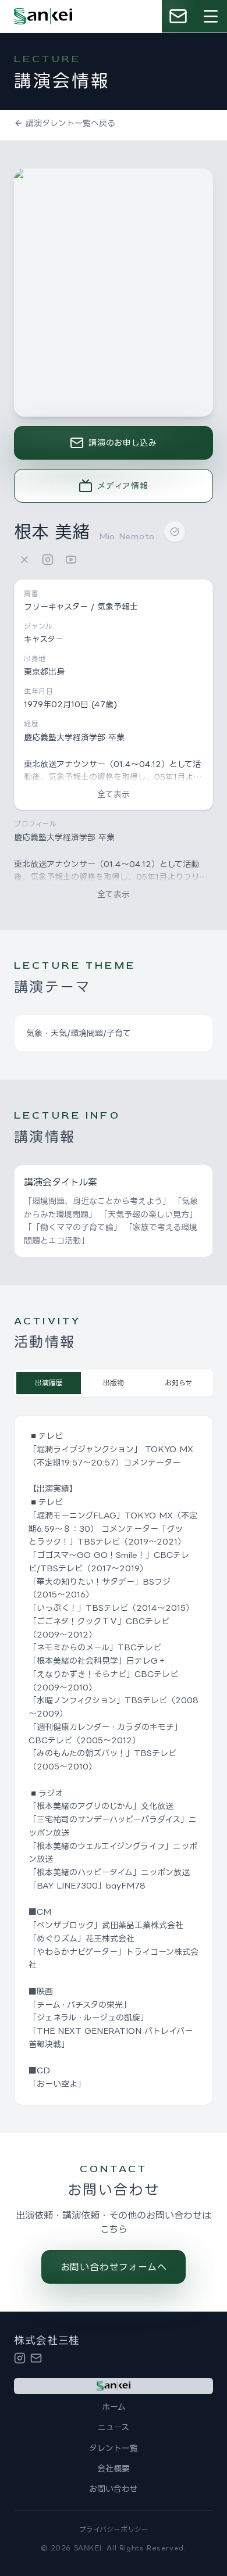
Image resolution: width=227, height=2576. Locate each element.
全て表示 (114, 794)
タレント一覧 (114, 2448)
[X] (24, 560)
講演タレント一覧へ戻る (70, 123)
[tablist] (114, 1383)
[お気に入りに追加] (175, 532)
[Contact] (36, 2358)
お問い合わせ (114, 2489)
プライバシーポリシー (114, 2529)
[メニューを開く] (211, 16)
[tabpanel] (114, 1760)
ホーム (114, 2407)
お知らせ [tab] (178, 1383)
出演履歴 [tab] (49, 1383)
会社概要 (114, 2468)
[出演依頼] (178, 16)
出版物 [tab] (114, 1383)
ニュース (114, 2427)
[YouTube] (71, 560)
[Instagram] (48, 560)
